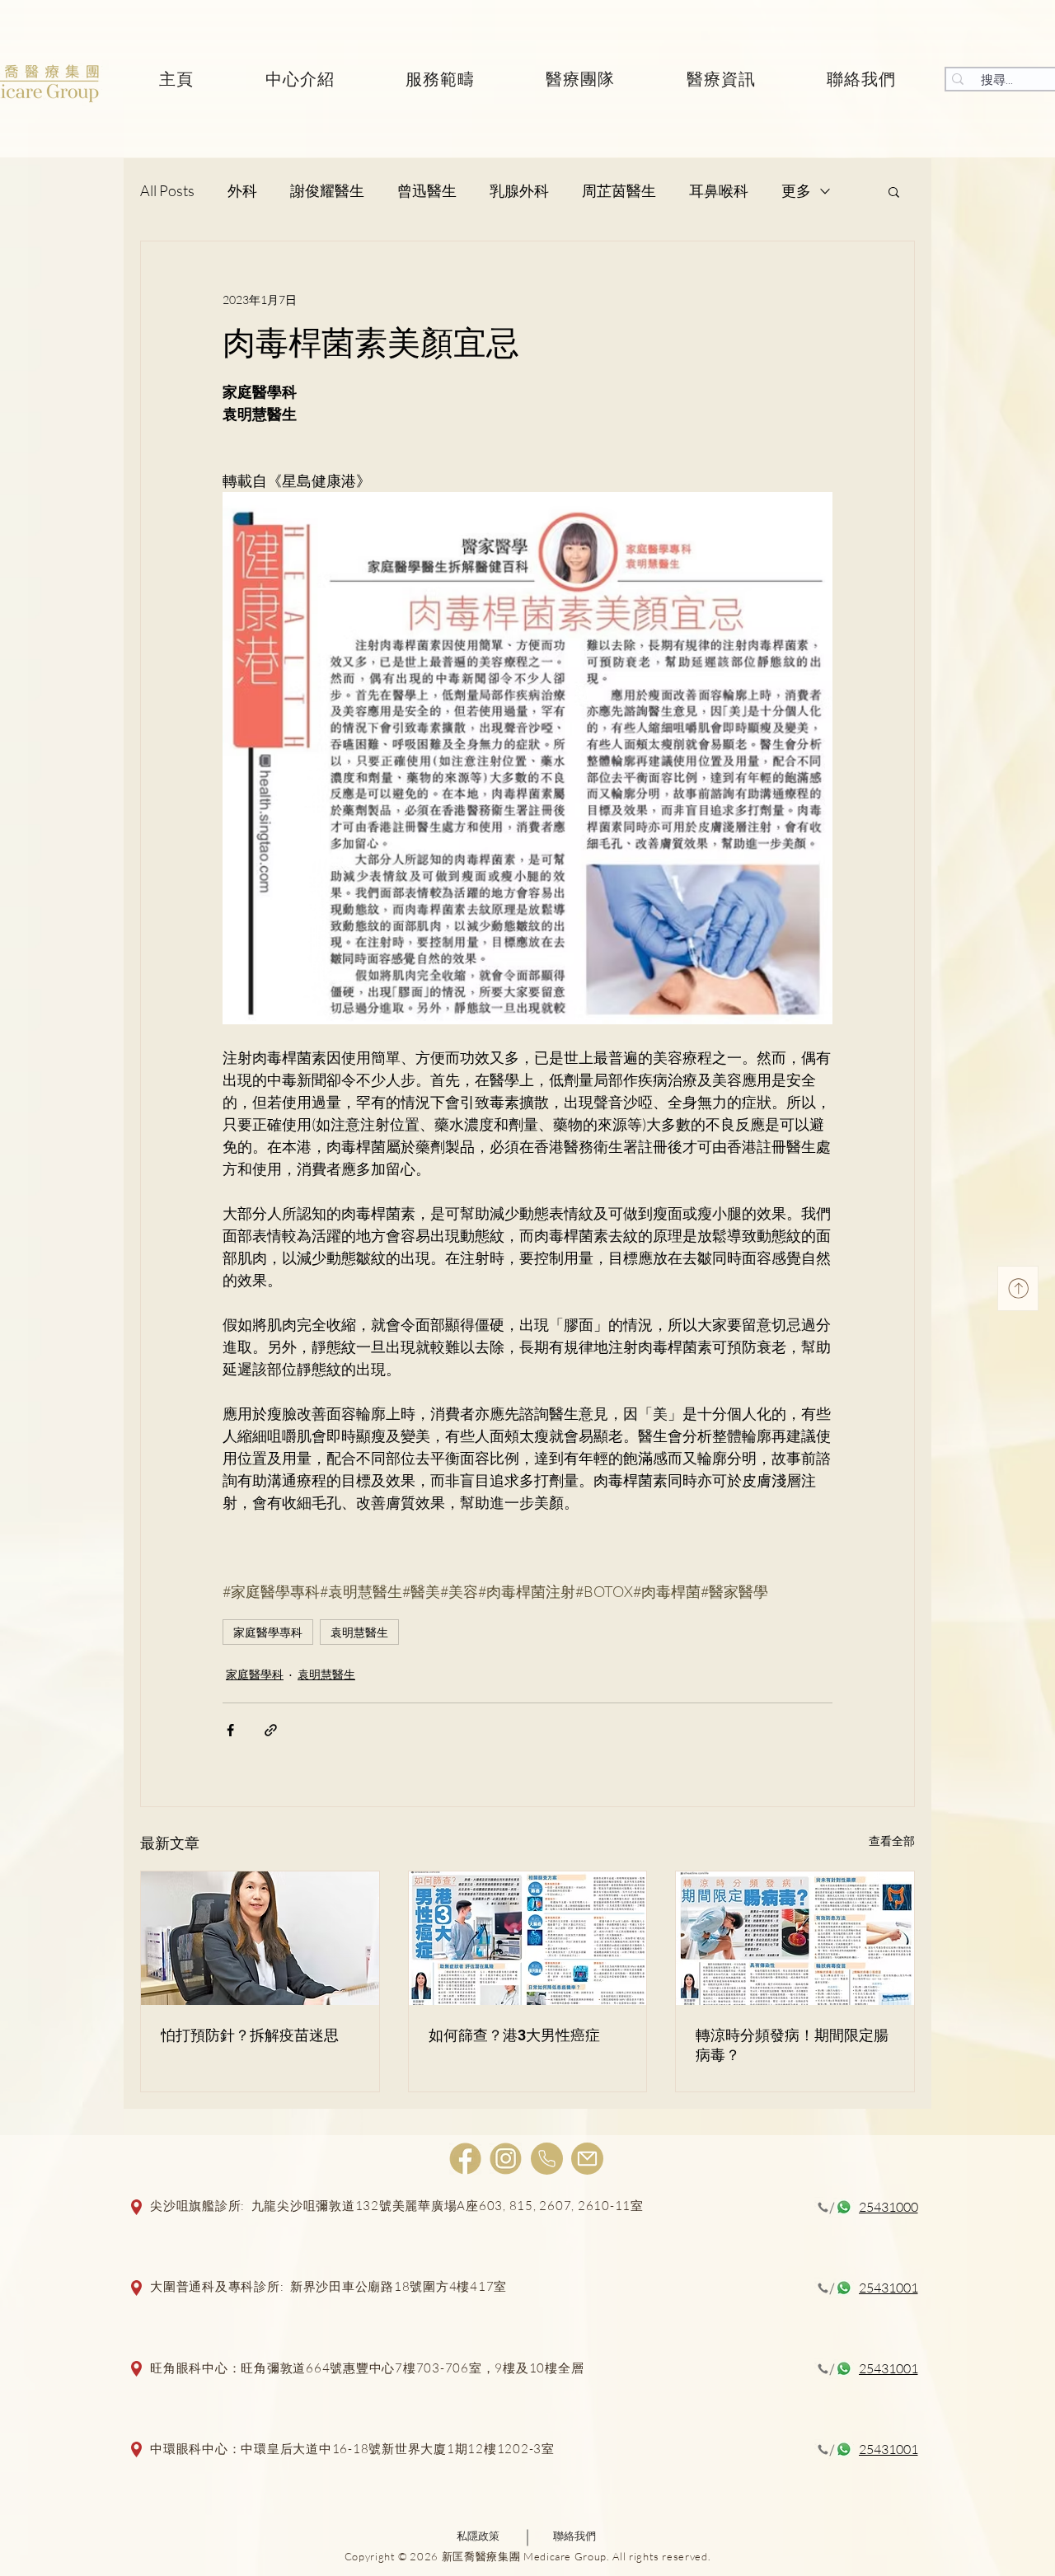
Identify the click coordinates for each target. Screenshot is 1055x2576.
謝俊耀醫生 (327, 190)
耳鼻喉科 (719, 190)
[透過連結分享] (271, 1730)
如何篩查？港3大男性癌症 (514, 2035)
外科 (242, 190)
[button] (894, 191)
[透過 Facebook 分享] (230, 1730)
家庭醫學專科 (268, 1632)
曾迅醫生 (427, 190)
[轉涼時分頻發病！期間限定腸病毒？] (795, 1938)
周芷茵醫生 (619, 190)
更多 (796, 190)
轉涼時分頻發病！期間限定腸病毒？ (792, 2045)
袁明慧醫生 (359, 1632)
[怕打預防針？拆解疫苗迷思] (260, 1938)
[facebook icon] (465, 2159)
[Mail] (587, 2159)
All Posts (167, 190)
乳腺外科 (519, 190)
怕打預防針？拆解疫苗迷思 (250, 2035)
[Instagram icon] (506, 2159)
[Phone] (547, 2159)
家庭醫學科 (255, 1674)
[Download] (1018, 1288)
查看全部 (892, 1841)
